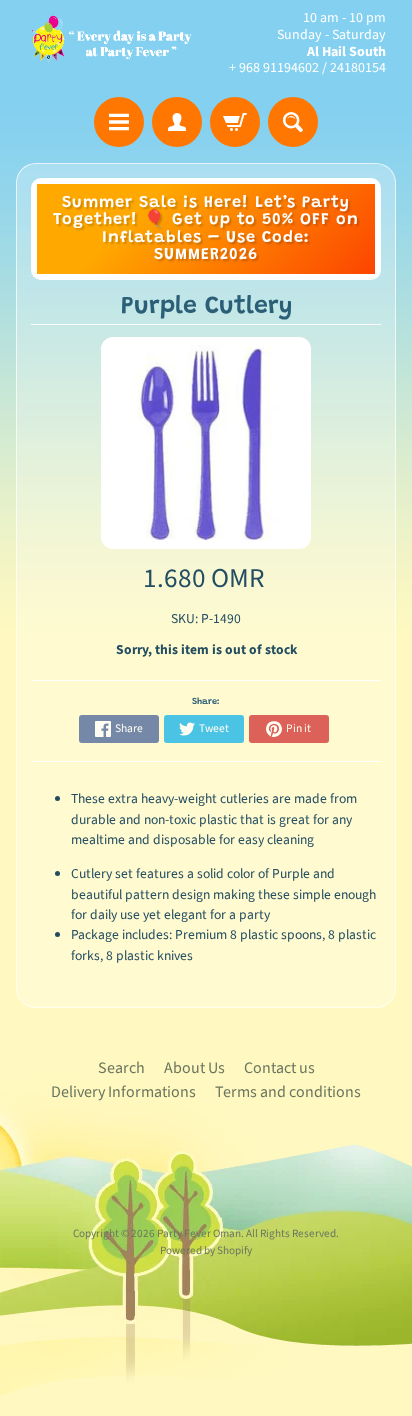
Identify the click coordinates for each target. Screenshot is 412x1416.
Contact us (279, 1068)
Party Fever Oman (199, 1233)
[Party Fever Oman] (111, 44)
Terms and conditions (288, 1092)
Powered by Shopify (206, 1250)
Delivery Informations (123, 1092)
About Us (194, 1068)
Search (121, 1068)
